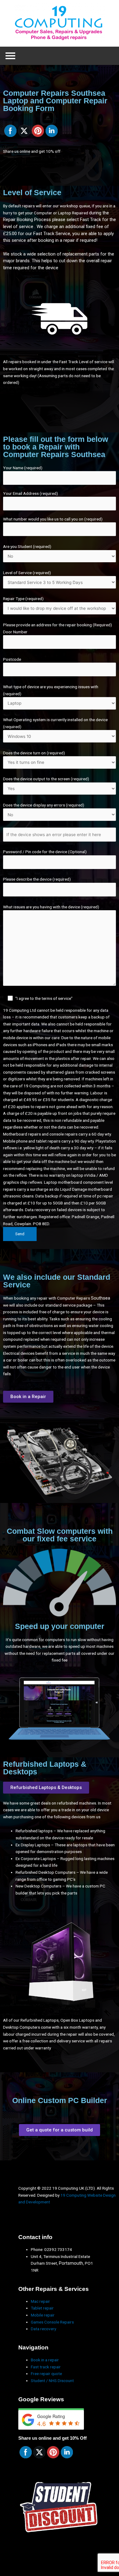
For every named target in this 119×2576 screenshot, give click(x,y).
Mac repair (40, 2301)
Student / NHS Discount (52, 2381)
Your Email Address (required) (31, 493)
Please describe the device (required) (37, 879)
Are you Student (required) (27, 546)
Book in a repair (45, 2360)
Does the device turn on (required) (34, 753)
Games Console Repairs (52, 2322)
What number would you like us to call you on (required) (53, 519)
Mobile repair (43, 2315)
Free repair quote (46, 2374)
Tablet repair (42, 2308)
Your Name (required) (23, 468)
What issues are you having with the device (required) (51, 953)
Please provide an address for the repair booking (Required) (58, 625)
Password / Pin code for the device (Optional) (45, 852)
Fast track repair (46, 2367)
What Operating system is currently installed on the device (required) (55, 723)
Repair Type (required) (23, 599)
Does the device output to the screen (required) (46, 779)
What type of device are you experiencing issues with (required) (51, 690)
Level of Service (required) (27, 573)
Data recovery (43, 2329)
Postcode (12, 659)
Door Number (15, 632)
